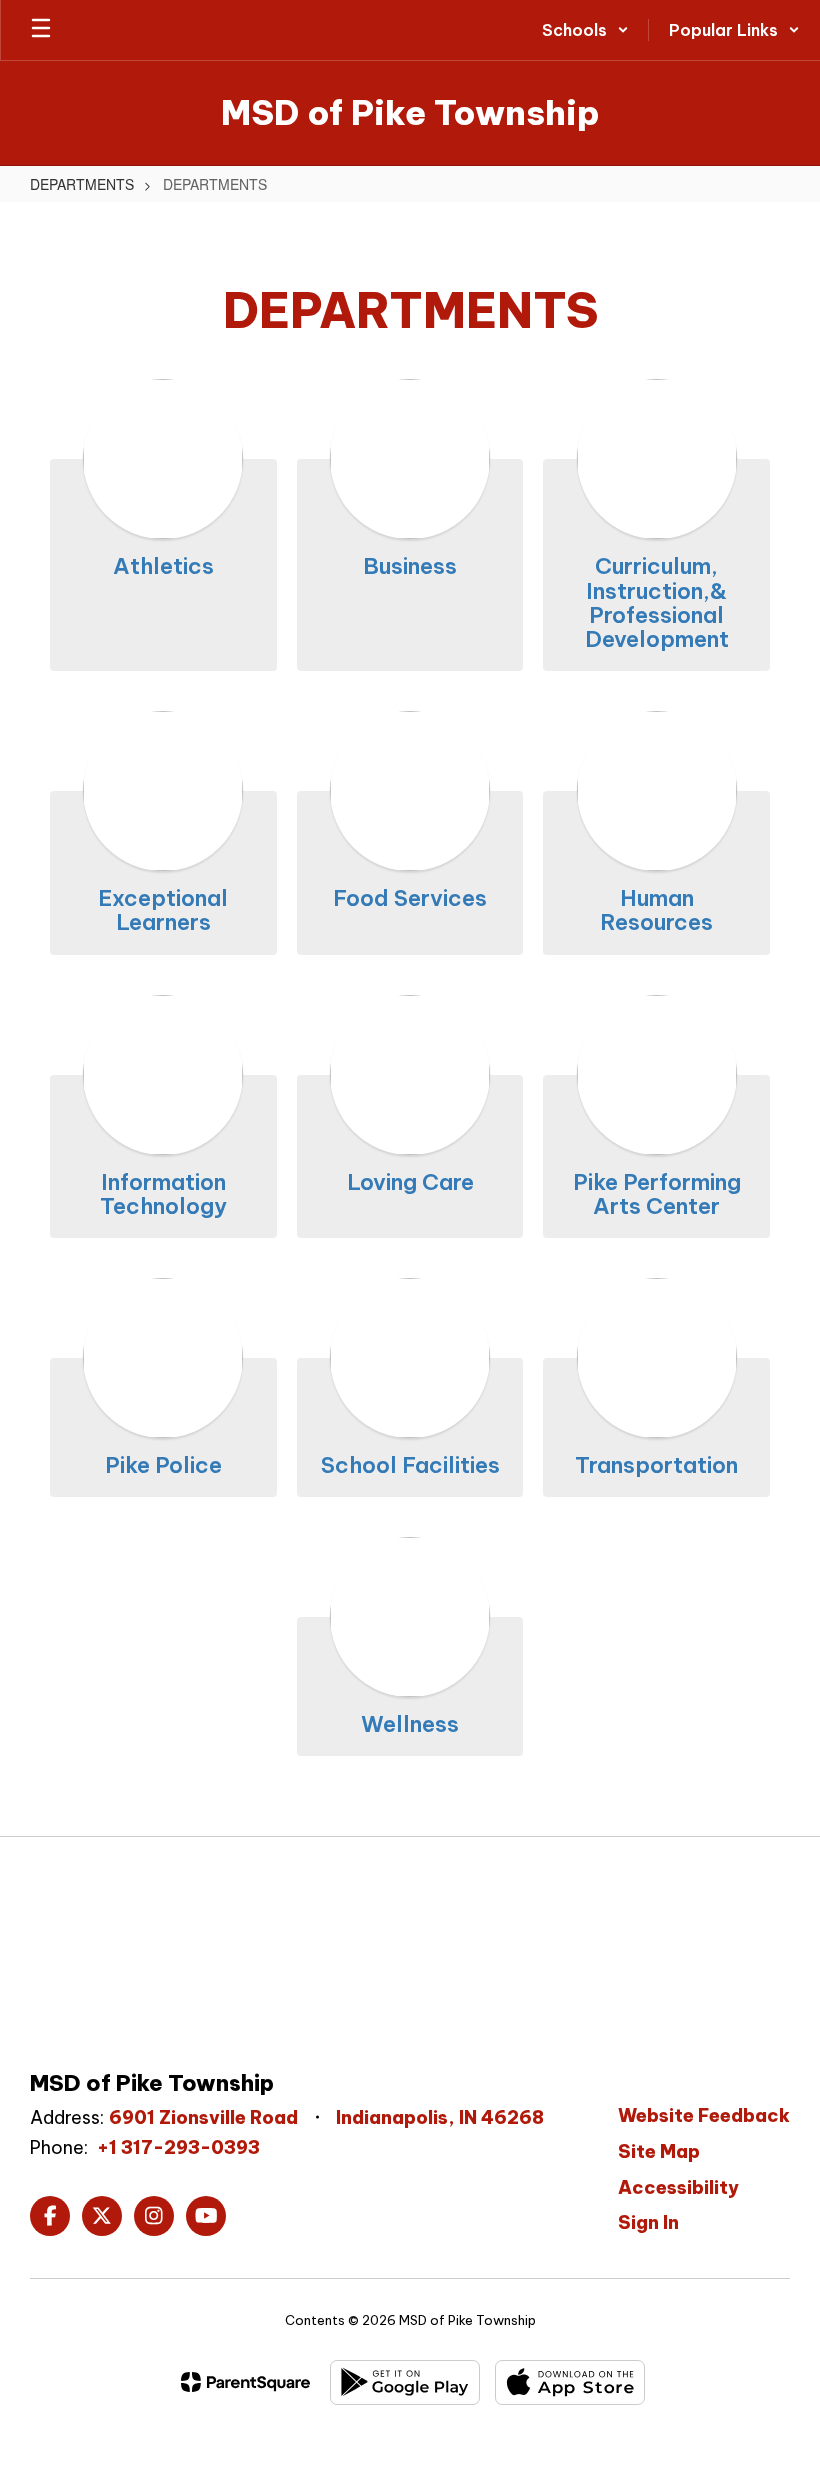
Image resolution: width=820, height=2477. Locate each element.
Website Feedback (704, 2115)
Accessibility (678, 2187)
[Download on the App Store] (570, 2382)
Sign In (648, 2222)
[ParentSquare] (245, 2382)
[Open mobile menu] (41, 30)
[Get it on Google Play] (405, 2382)
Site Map (659, 2151)
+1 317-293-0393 (178, 2147)
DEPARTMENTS (82, 184)
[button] (585, 30)
